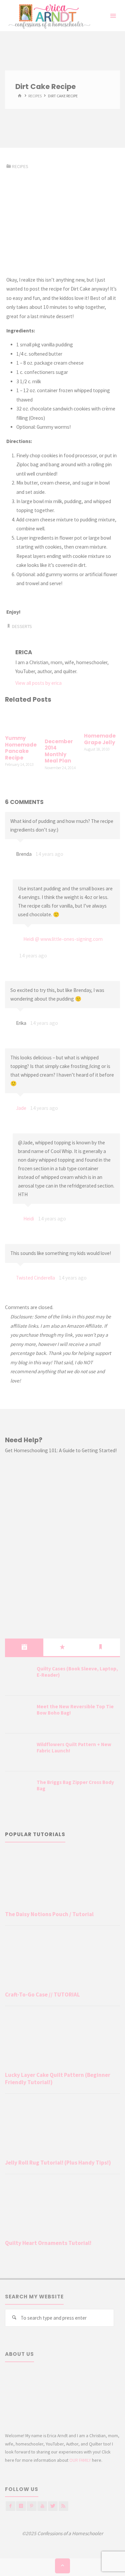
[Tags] (101, 1647)
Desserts (22, 626)
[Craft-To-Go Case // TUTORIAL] (62, 1960)
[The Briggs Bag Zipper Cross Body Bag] (18, 1791)
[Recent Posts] (24, 1647)
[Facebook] (10, 2506)
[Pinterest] (31, 2506)
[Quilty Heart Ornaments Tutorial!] (62, 2208)
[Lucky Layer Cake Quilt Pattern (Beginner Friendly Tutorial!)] (62, 2040)
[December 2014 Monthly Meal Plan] (63, 721)
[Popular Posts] (62, 1647)
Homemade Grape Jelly (100, 739)
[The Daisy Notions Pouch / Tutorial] (62, 1879)
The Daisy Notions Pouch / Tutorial (49, 1914)
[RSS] (63, 2506)
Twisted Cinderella (35, 1278)
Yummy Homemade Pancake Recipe (21, 748)
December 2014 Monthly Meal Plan (59, 751)
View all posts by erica (38, 683)
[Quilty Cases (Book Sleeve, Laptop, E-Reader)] (18, 1677)
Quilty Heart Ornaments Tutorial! (48, 2243)
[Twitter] (53, 2506)
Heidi (29, 1219)
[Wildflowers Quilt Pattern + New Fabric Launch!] (18, 1753)
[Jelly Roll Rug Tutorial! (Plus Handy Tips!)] (62, 2128)
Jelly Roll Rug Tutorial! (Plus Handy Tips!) (58, 2163)
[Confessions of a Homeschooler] (48, 16)
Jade (21, 1108)
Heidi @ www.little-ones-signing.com (63, 939)
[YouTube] (42, 2506)
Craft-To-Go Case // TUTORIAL (42, 1995)
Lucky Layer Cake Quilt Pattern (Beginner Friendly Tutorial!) (58, 2079)
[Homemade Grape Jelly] (102, 719)
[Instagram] (21, 2506)
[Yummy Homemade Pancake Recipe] (23, 720)
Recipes (35, 96)
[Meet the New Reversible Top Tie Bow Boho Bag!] (18, 1715)
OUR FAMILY (80, 2460)
